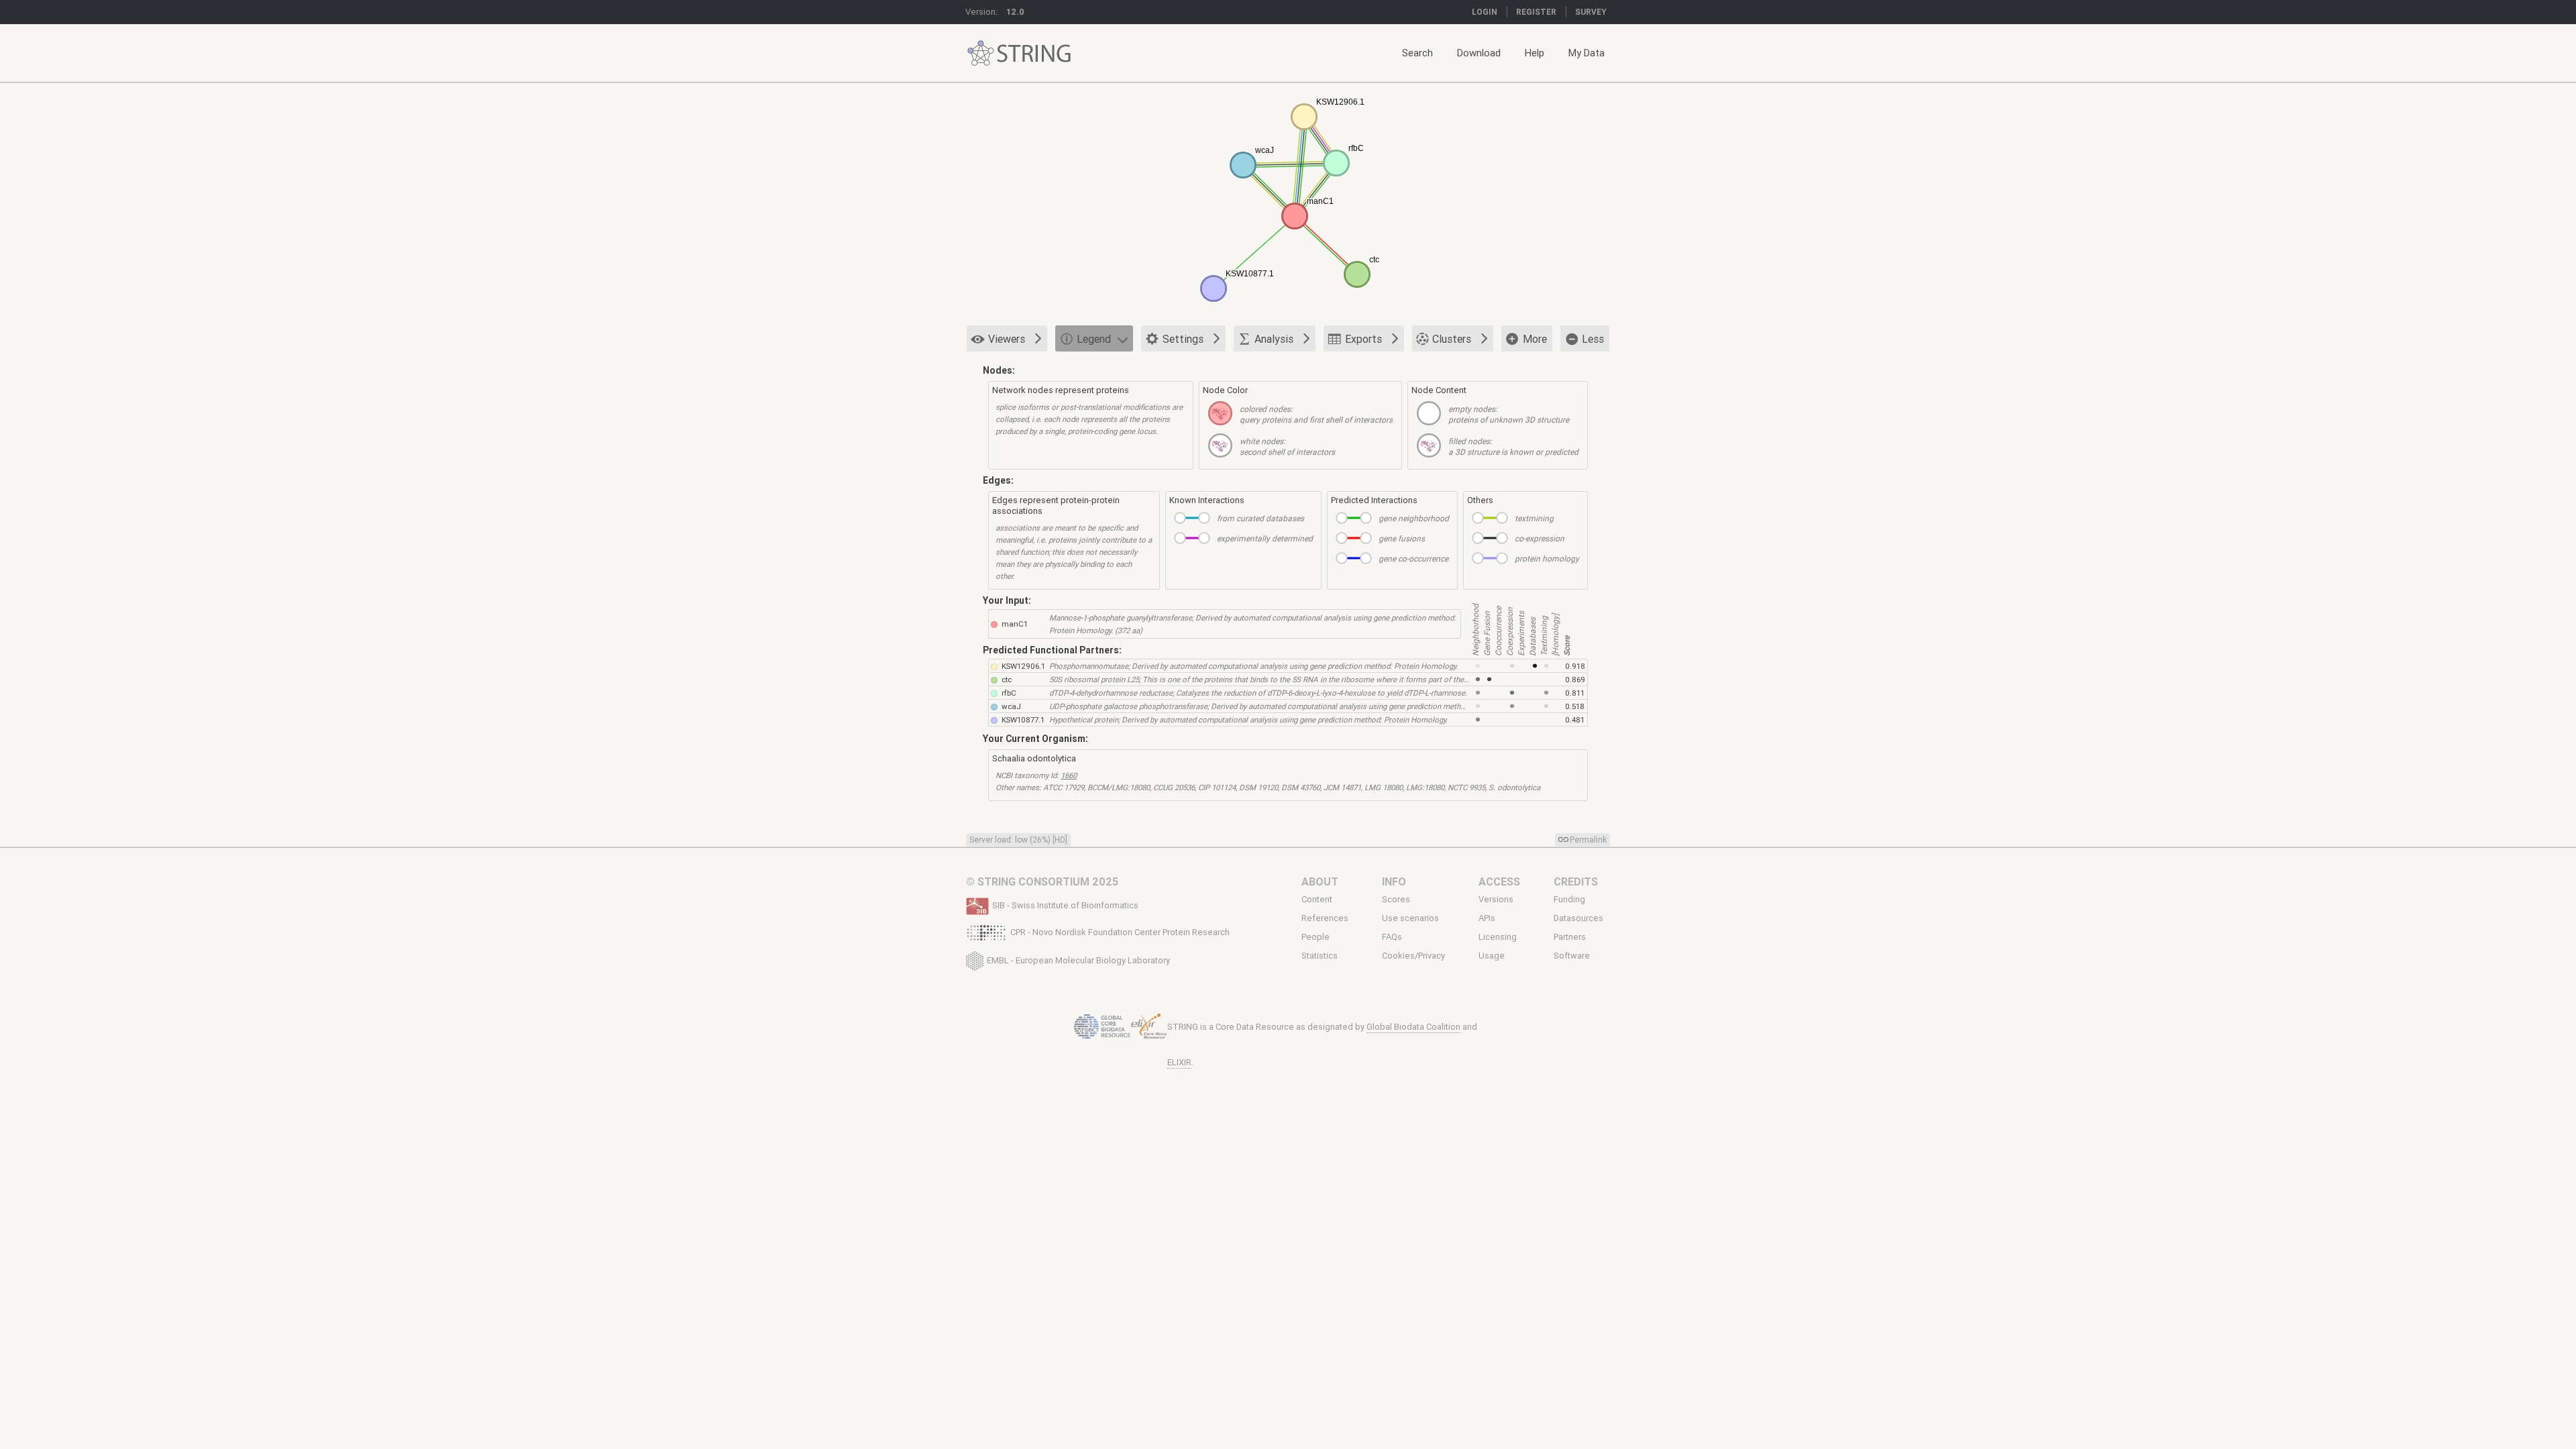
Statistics (1320, 956)
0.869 (1575, 679)
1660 (1069, 775)
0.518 (1575, 706)
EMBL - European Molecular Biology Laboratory (1078, 960)
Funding (1569, 899)
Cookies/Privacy (1413, 956)
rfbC (1009, 693)
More (1535, 339)
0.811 (1575, 693)
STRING (981, 53)
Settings (1183, 339)
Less (1593, 339)
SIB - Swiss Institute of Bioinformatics (1065, 905)
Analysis (1274, 339)
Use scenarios (1410, 918)
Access (1499, 881)
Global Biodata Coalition (1413, 1027)
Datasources (1578, 918)
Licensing (1498, 937)
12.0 (1015, 12)
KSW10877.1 (1023, 719)
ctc (1007, 679)
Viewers (1007, 339)
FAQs (1392, 937)
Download (1479, 53)
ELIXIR (1179, 1062)
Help (1535, 53)
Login (1485, 12)
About (1320, 881)
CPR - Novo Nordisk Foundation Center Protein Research (1120, 932)
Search (1417, 53)
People (1316, 937)
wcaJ (1011, 706)
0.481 (1575, 719)
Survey (1591, 12)
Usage (1492, 956)
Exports (1363, 339)
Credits (1576, 881)
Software (1572, 956)
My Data (1587, 53)
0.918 (1575, 666)
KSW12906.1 (1023, 666)
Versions (1496, 899)
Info (1394, 881)
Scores (1396, 899)
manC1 (1015, 624)
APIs (1487, 918)
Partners (1570, 937)
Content (1317, 899)
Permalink (1588, 840)
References (1325, 918)
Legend (1094, 339)
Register (1536, 12)
